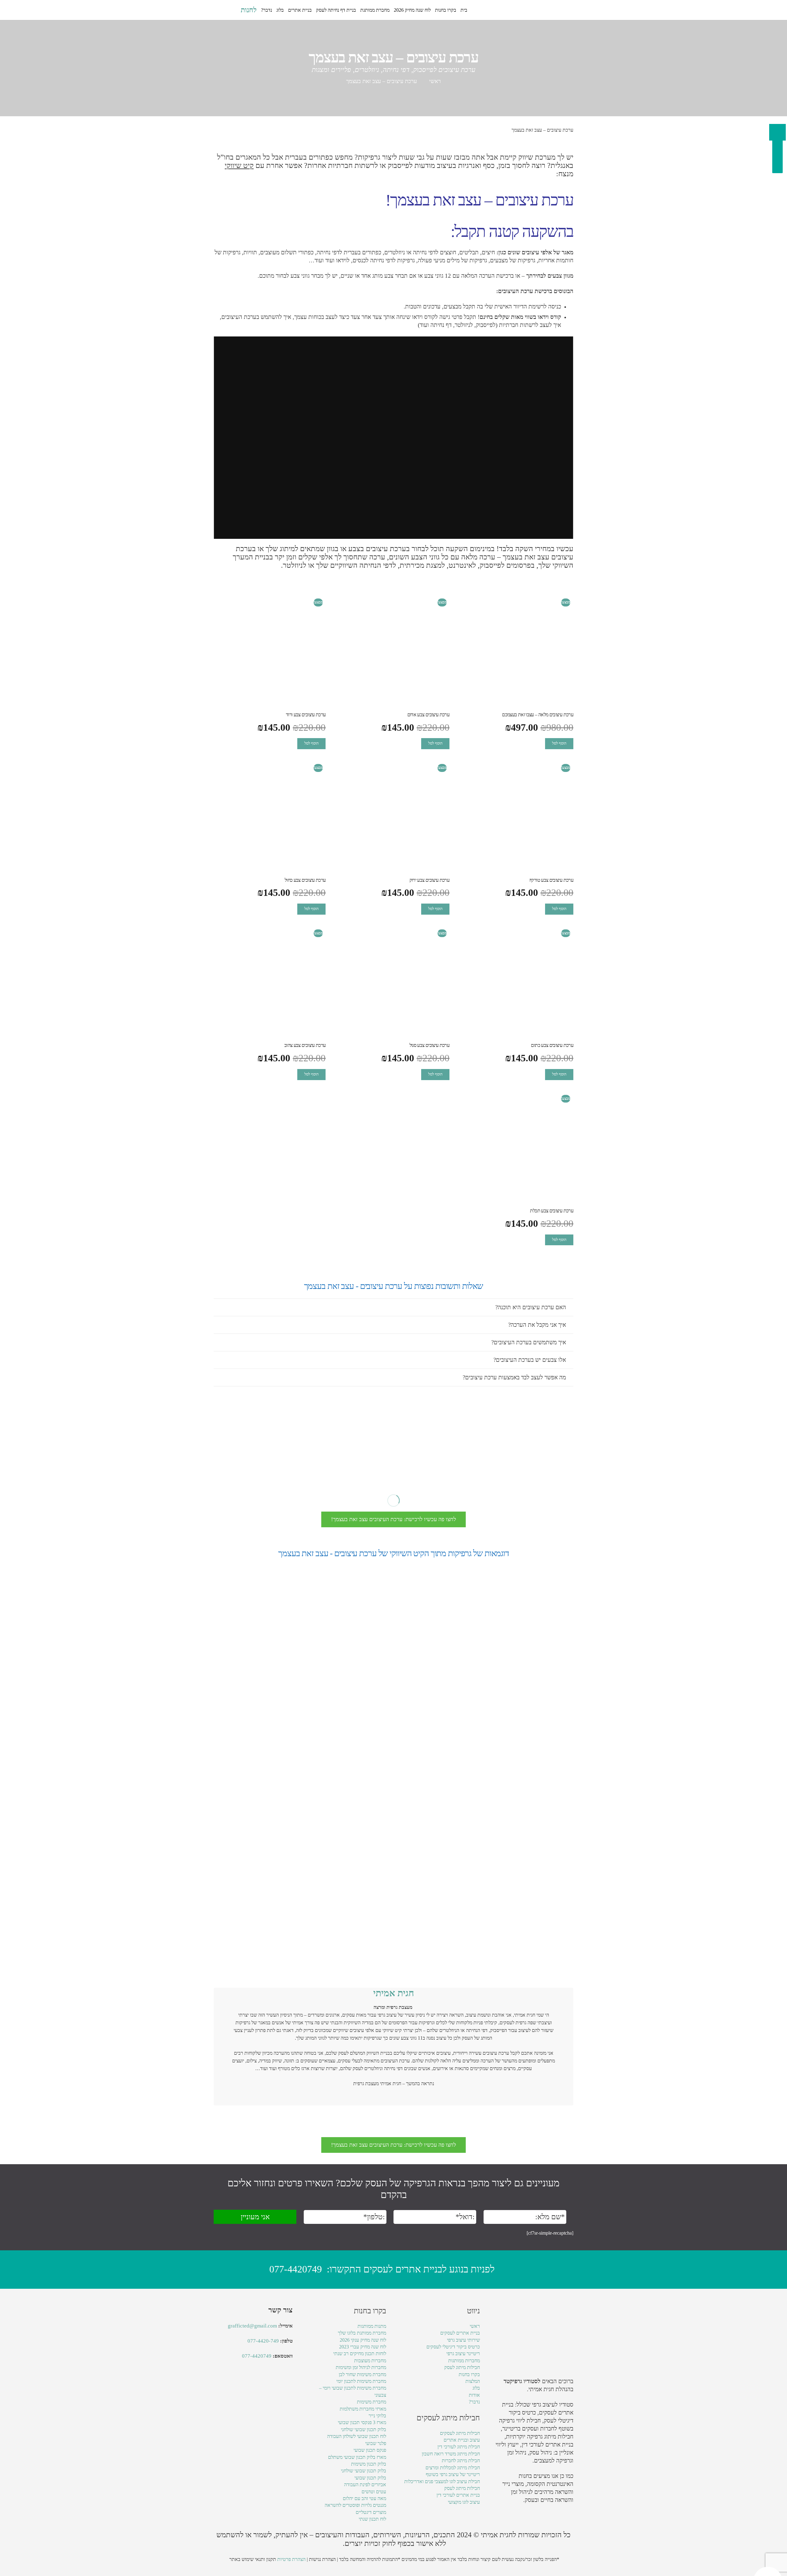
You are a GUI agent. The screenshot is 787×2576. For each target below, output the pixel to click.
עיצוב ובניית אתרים (462, 2440)
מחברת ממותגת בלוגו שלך (362, 2333)
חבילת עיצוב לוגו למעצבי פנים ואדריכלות (442, 2481)
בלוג (476, 2388)
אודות (474, 2395)
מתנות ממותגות (372, 2326)
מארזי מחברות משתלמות (363, 2409)
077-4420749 (296, 2269)
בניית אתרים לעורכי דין (548, 2445)
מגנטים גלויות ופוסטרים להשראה (355, 2505)
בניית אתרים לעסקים (460, 2333)
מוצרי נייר (513, 2484)
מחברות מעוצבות (370, 2361)
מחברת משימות (372, 2402)
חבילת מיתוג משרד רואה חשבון (451, 2454)
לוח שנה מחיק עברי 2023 (363, 2347)
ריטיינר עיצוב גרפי (463, 2353)
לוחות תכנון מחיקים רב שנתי (360, 2353)
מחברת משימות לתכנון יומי (361, 2381)
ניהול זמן (520, 2492)
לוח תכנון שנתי (372, 2519)
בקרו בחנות (469, 2374)
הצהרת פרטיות (291, 2559)
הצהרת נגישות (322, 2559)
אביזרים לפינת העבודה (365, 2485)
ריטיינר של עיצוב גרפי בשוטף (453, 2474)
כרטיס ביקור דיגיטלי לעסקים (453, 2347)
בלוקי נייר (377, 2416)
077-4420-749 (263, 2341)
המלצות (473, 2381)
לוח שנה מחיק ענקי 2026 (363, 2340)
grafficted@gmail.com (252, 2326)
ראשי (435, 81)
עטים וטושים (374, 2492)
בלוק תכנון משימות (369, 2464)
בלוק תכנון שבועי (370, 2478)
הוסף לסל (559, 743)
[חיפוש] (233, 10)
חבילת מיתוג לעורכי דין (459, 2447)
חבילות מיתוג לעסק (462, 2367)
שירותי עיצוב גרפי (463, 2340)
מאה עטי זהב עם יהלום (364, 2498)
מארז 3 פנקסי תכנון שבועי (362, 2422)
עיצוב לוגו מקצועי (464, 2502)
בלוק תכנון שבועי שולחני (364, 2429)
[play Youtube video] (393, 438)
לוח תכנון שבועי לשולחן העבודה (357, 2436)
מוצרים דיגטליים (371, 2512)
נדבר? (474, 2402)
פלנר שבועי (376, 2443)
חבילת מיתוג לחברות (461, 2461)
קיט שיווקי (239, 165)
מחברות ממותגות (464, 2361)
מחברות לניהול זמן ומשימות (361, 2367)
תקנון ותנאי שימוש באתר (253, 2559)
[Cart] (220, 10)
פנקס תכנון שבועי (370, 2450)
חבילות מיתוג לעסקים (460, 2433)
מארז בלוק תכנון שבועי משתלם (357, 2457)
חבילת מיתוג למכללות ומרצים (453, 2468)
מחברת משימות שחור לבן (362, 2374)
